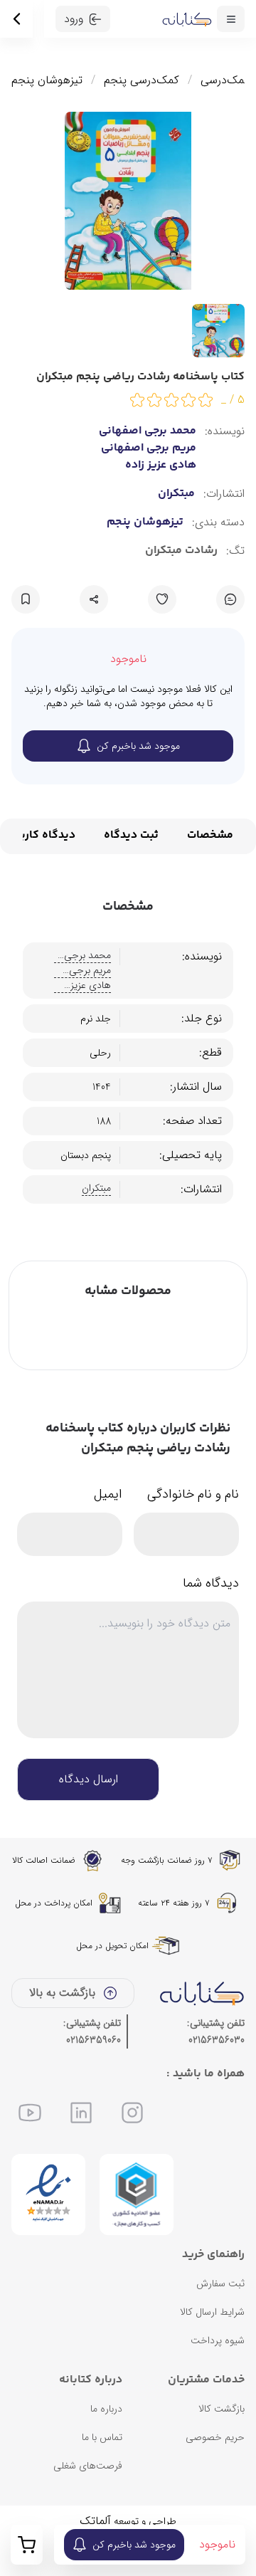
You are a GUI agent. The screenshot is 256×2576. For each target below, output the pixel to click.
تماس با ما (102, 2437)
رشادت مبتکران (181, 551)
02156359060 (94, 2040)
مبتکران (176, 494)
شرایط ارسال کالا (212, 2312)
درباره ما (106, 2409)
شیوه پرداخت (218, 2340)
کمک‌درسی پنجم (142, 80)
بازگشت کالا (222, 2409)
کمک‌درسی (225, 80)
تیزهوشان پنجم (47, 80)
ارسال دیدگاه (89, 1779)
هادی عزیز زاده (161, 466)
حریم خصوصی (215, 2437)
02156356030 (217, 2040)
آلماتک (95, 2521)
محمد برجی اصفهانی (148, 431)
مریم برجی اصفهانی (149, 448)
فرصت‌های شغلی (88, 2466)
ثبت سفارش (220, 2283)
